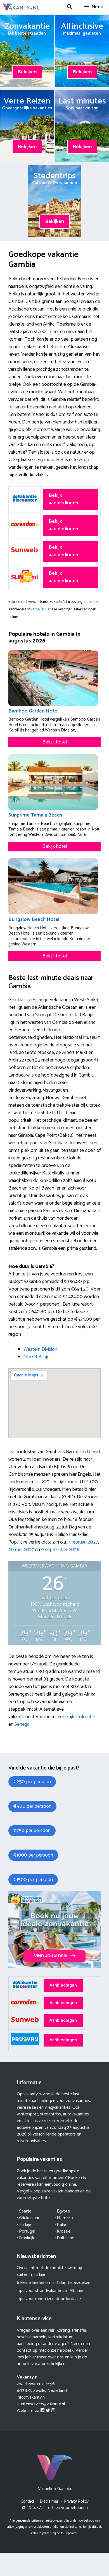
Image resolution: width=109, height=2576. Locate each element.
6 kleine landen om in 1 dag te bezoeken (54, 2283)
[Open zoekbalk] (69, 7)
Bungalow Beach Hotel (34, 919)
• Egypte (62, 2211)
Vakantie (46, 2489)
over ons (56, 2357)
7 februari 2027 (83, 1542)
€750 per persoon (32, 1831)
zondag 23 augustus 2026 (53, 2131)
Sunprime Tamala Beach (35, 815)
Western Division (40, 1349)
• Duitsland (64, 2238)
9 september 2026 (60, 1550)
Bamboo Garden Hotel (33, 711)
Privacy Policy (76, 2501)
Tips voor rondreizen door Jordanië (49, 2299)
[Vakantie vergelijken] (21, 7)
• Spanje (24, 2211)
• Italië (60, 2225)
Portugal (27, 2231)
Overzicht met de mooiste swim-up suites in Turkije (49, 2271)
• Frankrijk (25, 2238)
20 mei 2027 (21, 1550)
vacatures (41, 2364)
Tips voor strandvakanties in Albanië (50, 2291)
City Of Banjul (37, 1357)
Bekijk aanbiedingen (63, 499)
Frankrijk (66, 1717)
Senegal (22, 1724)
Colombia (86, 1717)
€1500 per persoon (33, 1880)
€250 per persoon (32, 1782)
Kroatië (64, 2231)
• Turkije (24, 2225)
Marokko (65, 2218)
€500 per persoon (32, 1806)
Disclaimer (49, 2501)
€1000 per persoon (33, 1855)
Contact (27, 2501)
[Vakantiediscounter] (54, 1966)
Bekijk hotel (55, 742)
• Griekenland (29, 2218)
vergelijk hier (41, 609)
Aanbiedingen (63, 1985)
